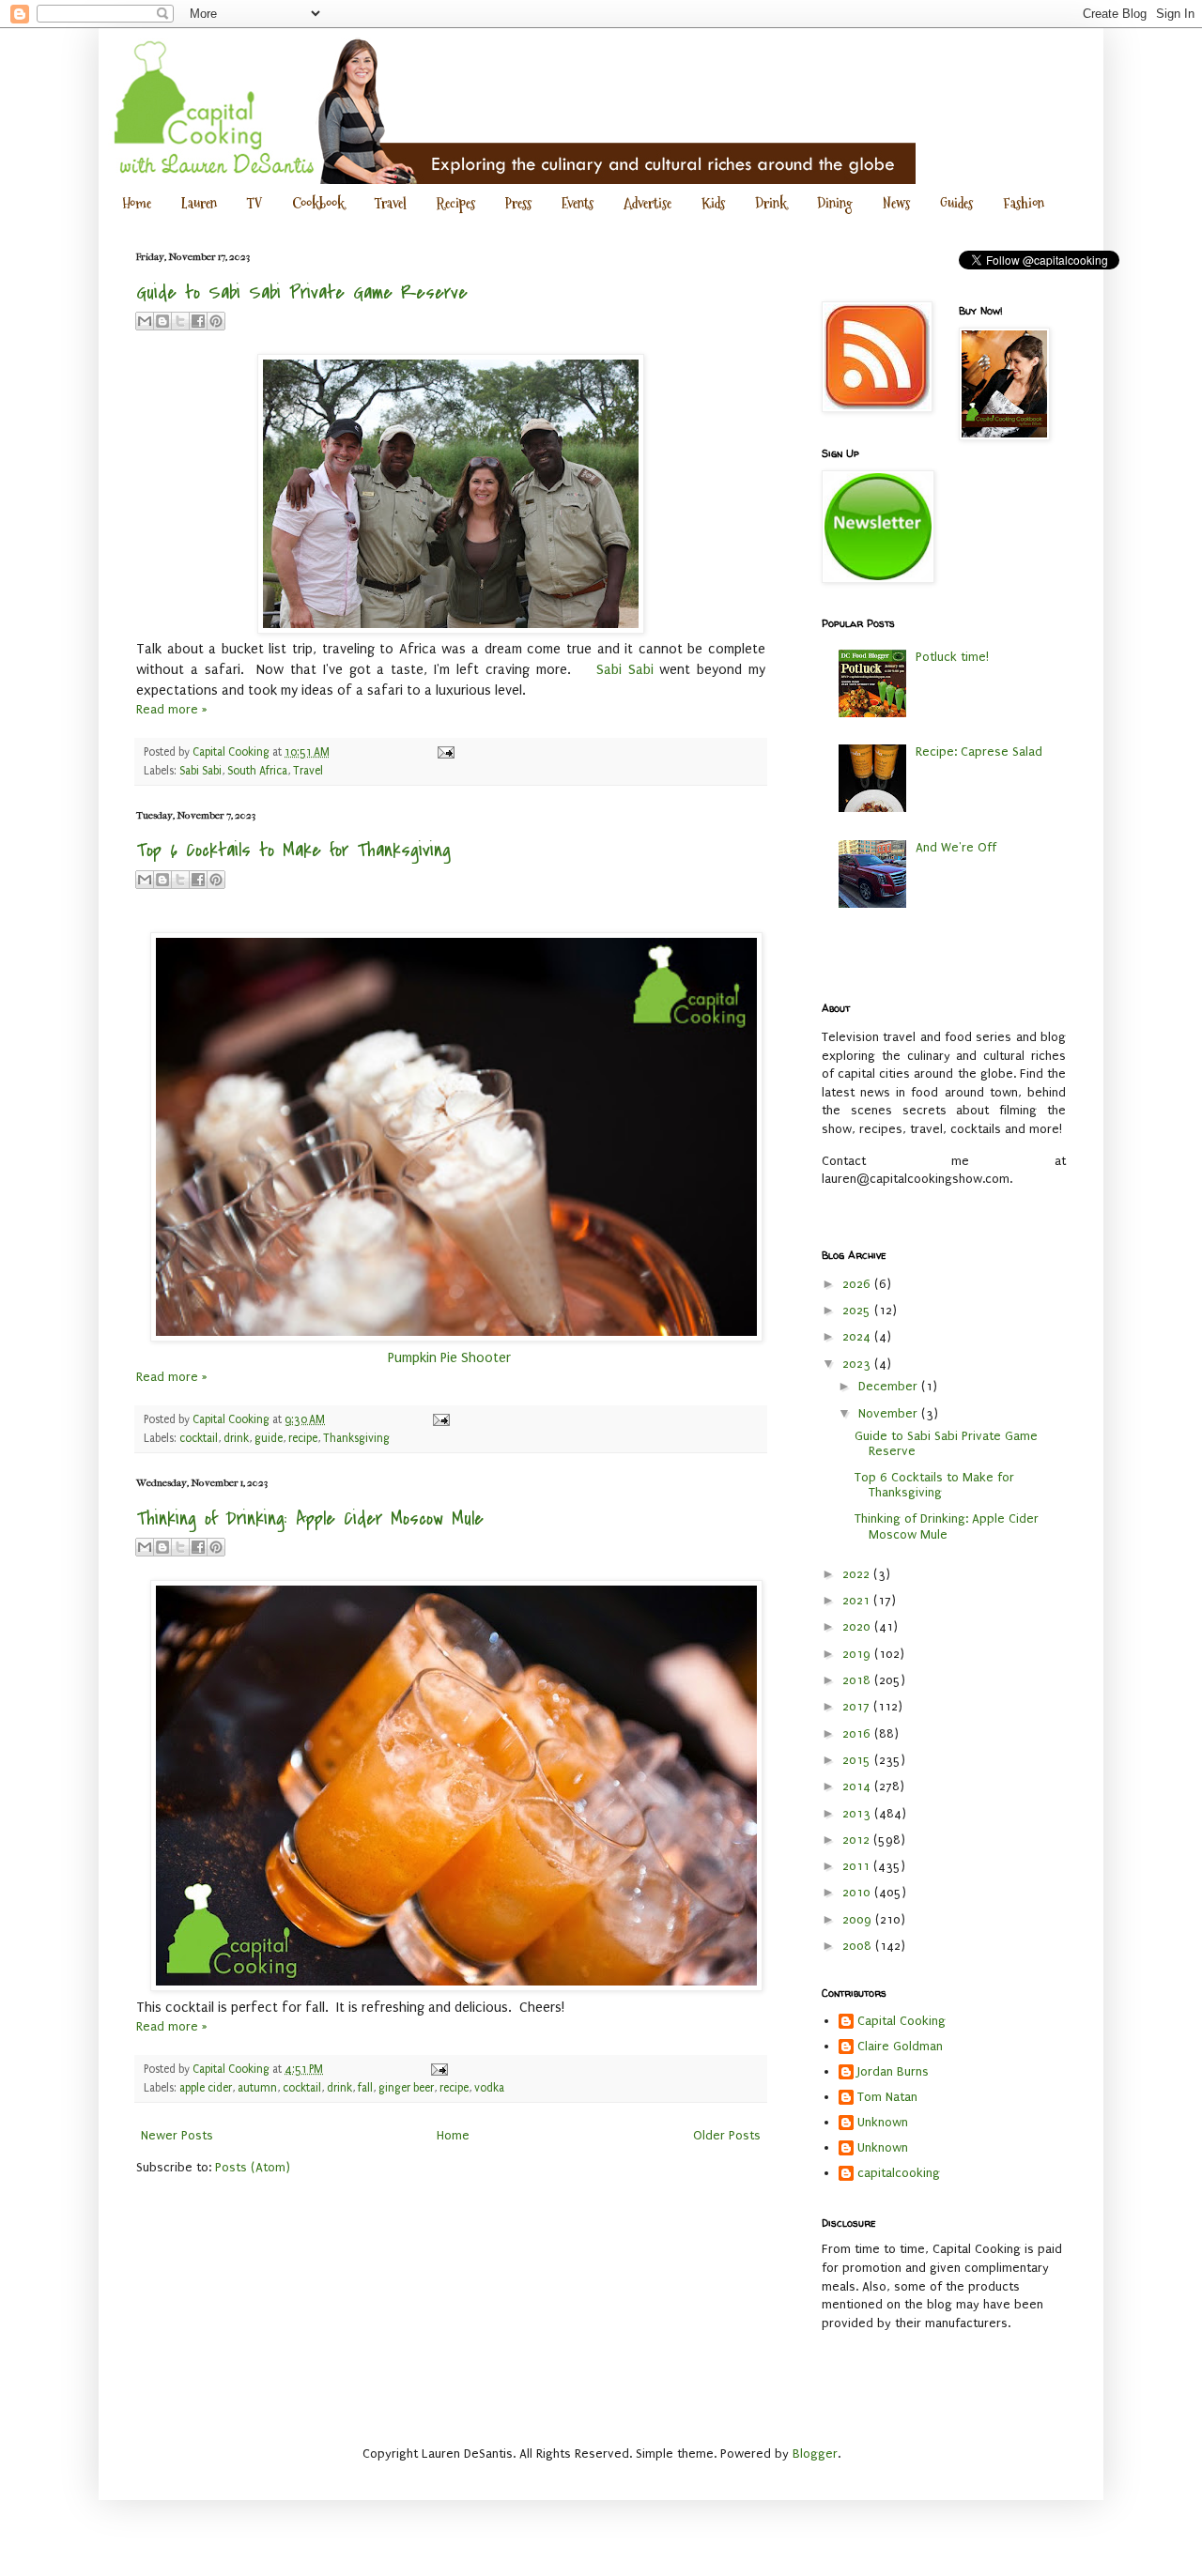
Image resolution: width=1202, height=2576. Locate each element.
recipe (303, 1438)
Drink (771, 203)
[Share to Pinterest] (216, 321)
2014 (858, 1786)
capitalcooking (899, 2173)
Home (137, 203)
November (890, 1413)
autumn (257, 2088)
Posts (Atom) (253, 2167)
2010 (858, 1892)
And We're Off (956, 847)
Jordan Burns (893, 2071)
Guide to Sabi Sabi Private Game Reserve (302, 292)
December (890, 1386)
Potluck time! (952, 657)
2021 (858, 1600)
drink (236, 1438)
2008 (859, 1946)
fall (365, 2088)
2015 (858, 1760)
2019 (858, 1654)
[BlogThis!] (162, 321)
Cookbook (318, 203)
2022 (858, 1574)
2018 (858, 1680)
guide (269, 1438)
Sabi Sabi (625, 670)
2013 (858, 1813)
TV (254, 203)
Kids (713, 203)
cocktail (199, 1438)
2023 (858, 1364)
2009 (859, 1919)
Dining (835, 203)
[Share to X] (180, 321)
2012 (858, 1840)
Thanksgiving (356, 1438)
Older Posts (727, 2135)
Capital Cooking (901, 2021)
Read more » (172, 709)
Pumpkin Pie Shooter (451, 1358)
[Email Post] (443, 752)
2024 (858, 1336)
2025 (858, 1310)
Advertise (647, 203)
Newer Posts (177, 2135)
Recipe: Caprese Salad (979, 751)
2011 (858, 1866)
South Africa (257, 771)
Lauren (199, 203)
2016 (858, 1733)
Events (578, 203)
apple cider (206, 2088)
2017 (858, 1706)
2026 (858, 1284)
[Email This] (145, 321)
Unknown (883, 2122)
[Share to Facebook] (198, 321)
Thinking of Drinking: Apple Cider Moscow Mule (310, 1518)
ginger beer (406, 2088)
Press (518, 203)
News (896, 203)
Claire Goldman (900, 2046)
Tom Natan (887, 2097)
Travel (391, 203)
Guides (956, 203)
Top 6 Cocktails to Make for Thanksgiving (293, 850)
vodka (489, 2088)
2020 (858, 1626)
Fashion (1024, 203)
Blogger (815, 2453)
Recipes (456, 203)
